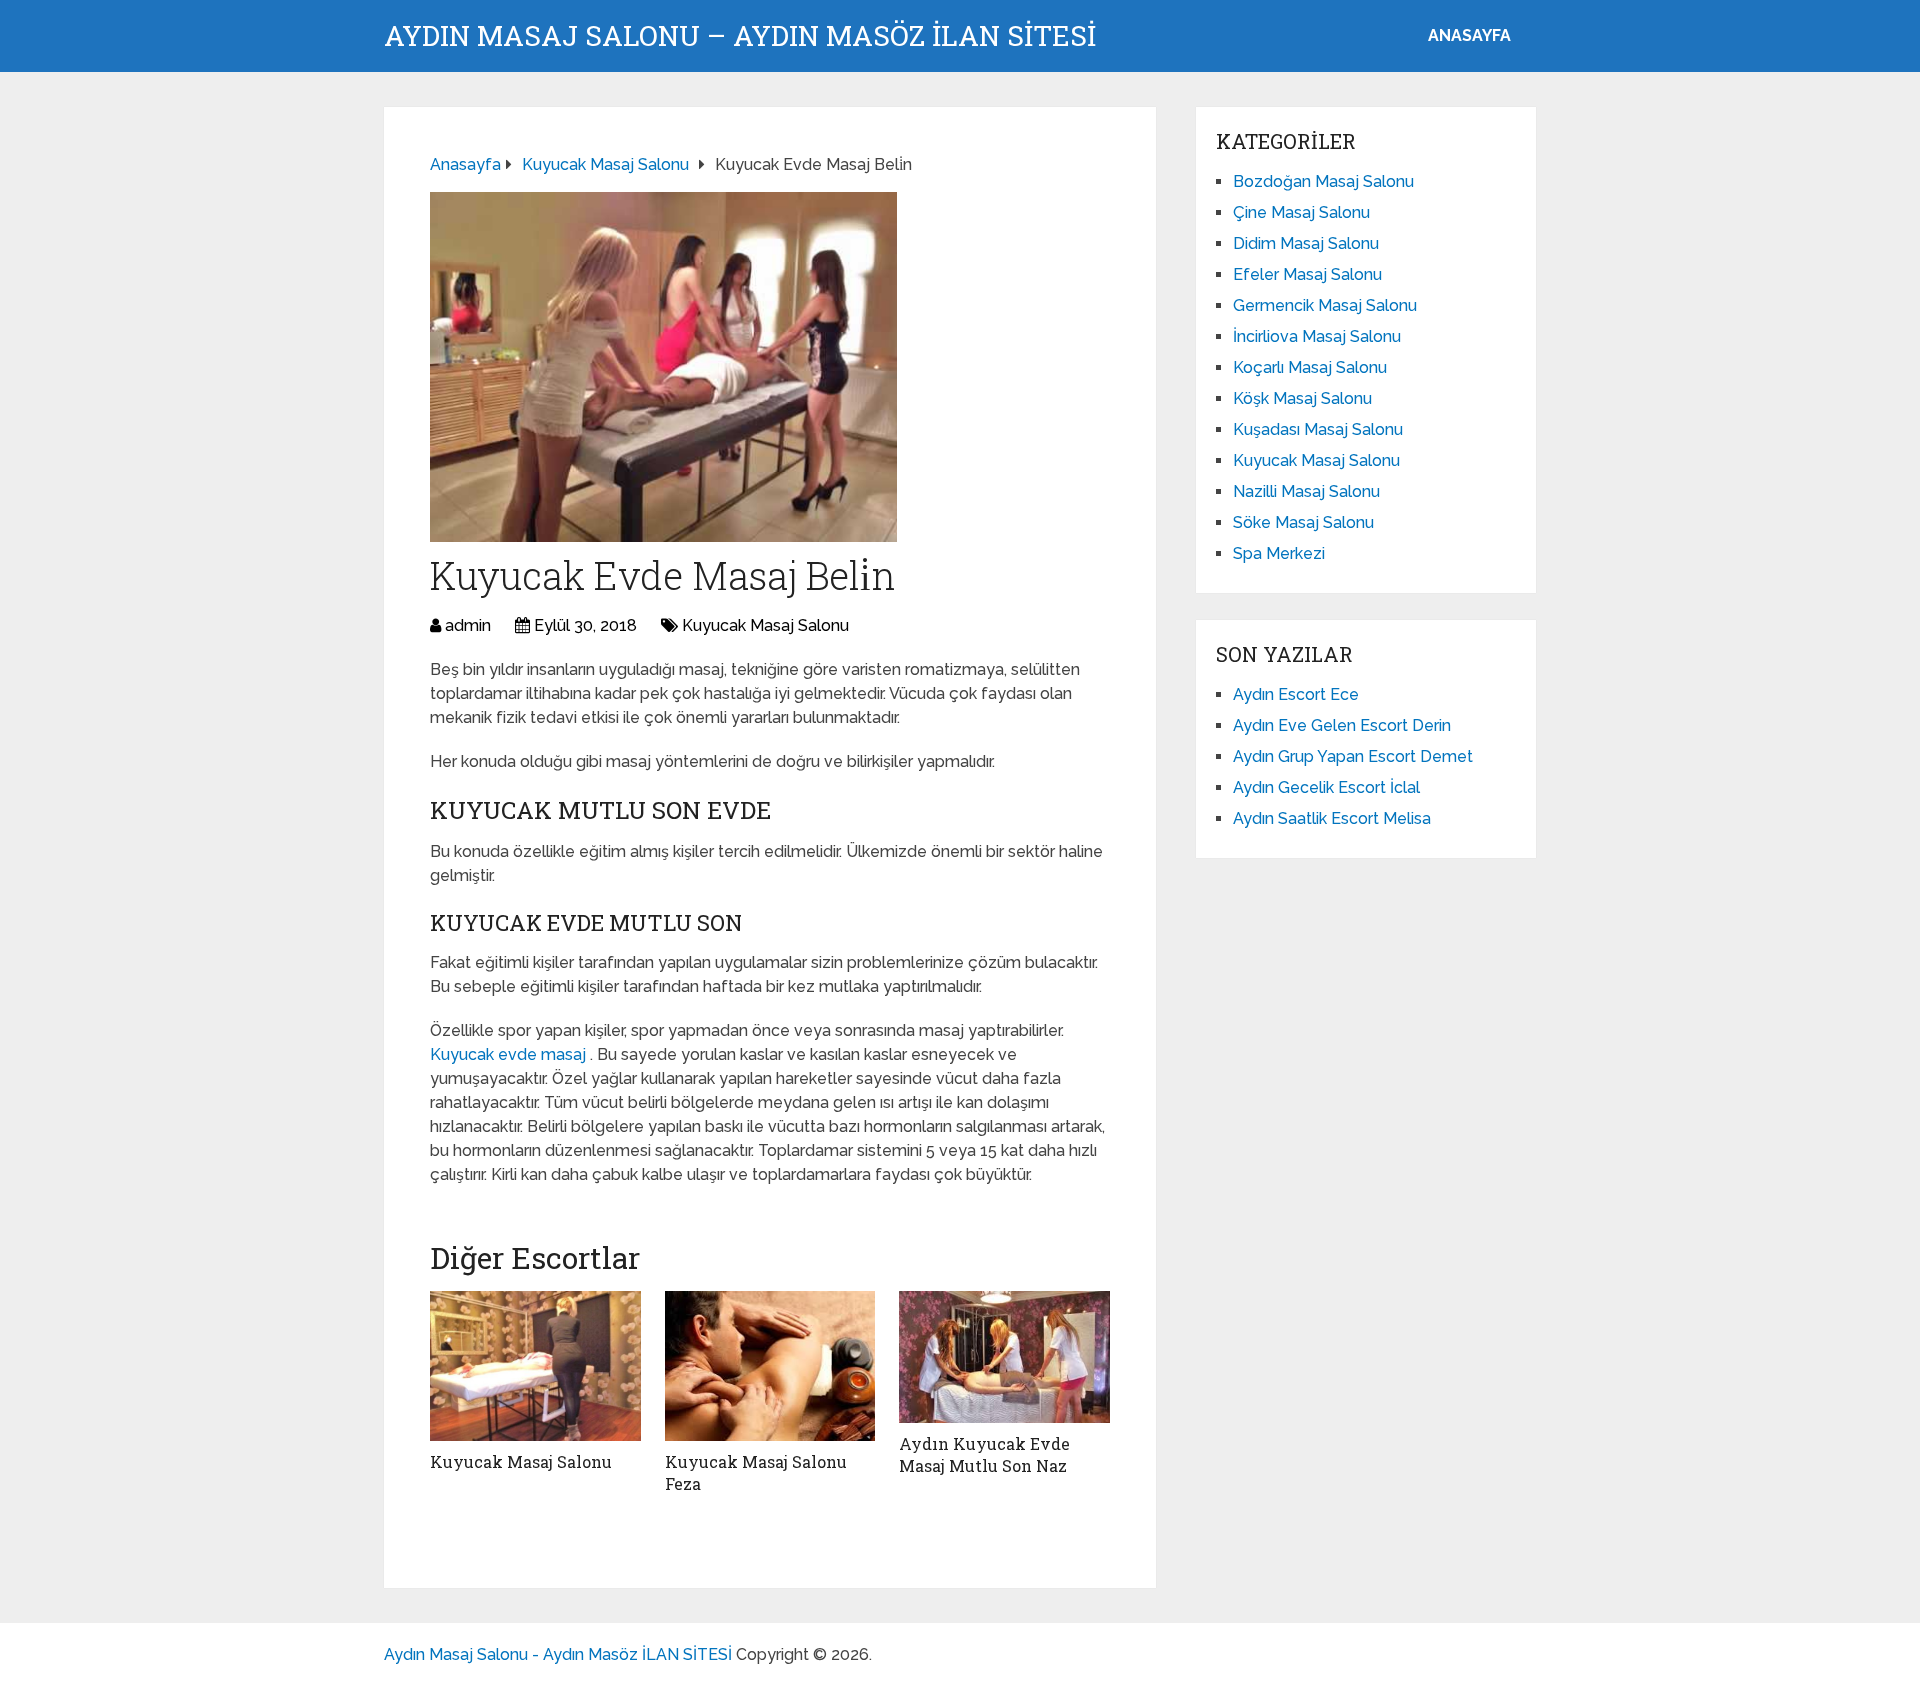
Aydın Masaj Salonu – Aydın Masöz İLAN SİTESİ (740, 36)
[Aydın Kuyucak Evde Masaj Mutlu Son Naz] (1004, 1357)
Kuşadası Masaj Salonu (1318, 429)
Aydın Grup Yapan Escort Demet (1353, 756)
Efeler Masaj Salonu (1307, 274)
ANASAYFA (1469, 35)
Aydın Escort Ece (1296, 694)
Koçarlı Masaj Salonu (1310, 367)
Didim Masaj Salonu (1306, 243)
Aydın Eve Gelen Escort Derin (1342, 725)
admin (468, 625)
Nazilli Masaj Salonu (1306, 491)
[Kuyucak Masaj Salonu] (535, 1366)
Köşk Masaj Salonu (1302, 398)
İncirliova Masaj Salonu (1317, 336)
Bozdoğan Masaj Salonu (1323, 181)
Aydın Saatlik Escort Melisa (1332, 818)
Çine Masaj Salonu (1301, 212)
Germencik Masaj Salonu (1325, 305)
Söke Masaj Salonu (1303, 522)
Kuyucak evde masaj (510, 1054)
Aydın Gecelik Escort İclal (1326, 787)
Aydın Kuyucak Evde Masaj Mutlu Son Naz (984, 1454)
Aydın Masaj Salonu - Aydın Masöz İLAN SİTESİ (558, 1654)
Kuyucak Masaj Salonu (765, 625)
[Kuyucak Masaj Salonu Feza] (770, 1366)
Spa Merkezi (1279, 553)
